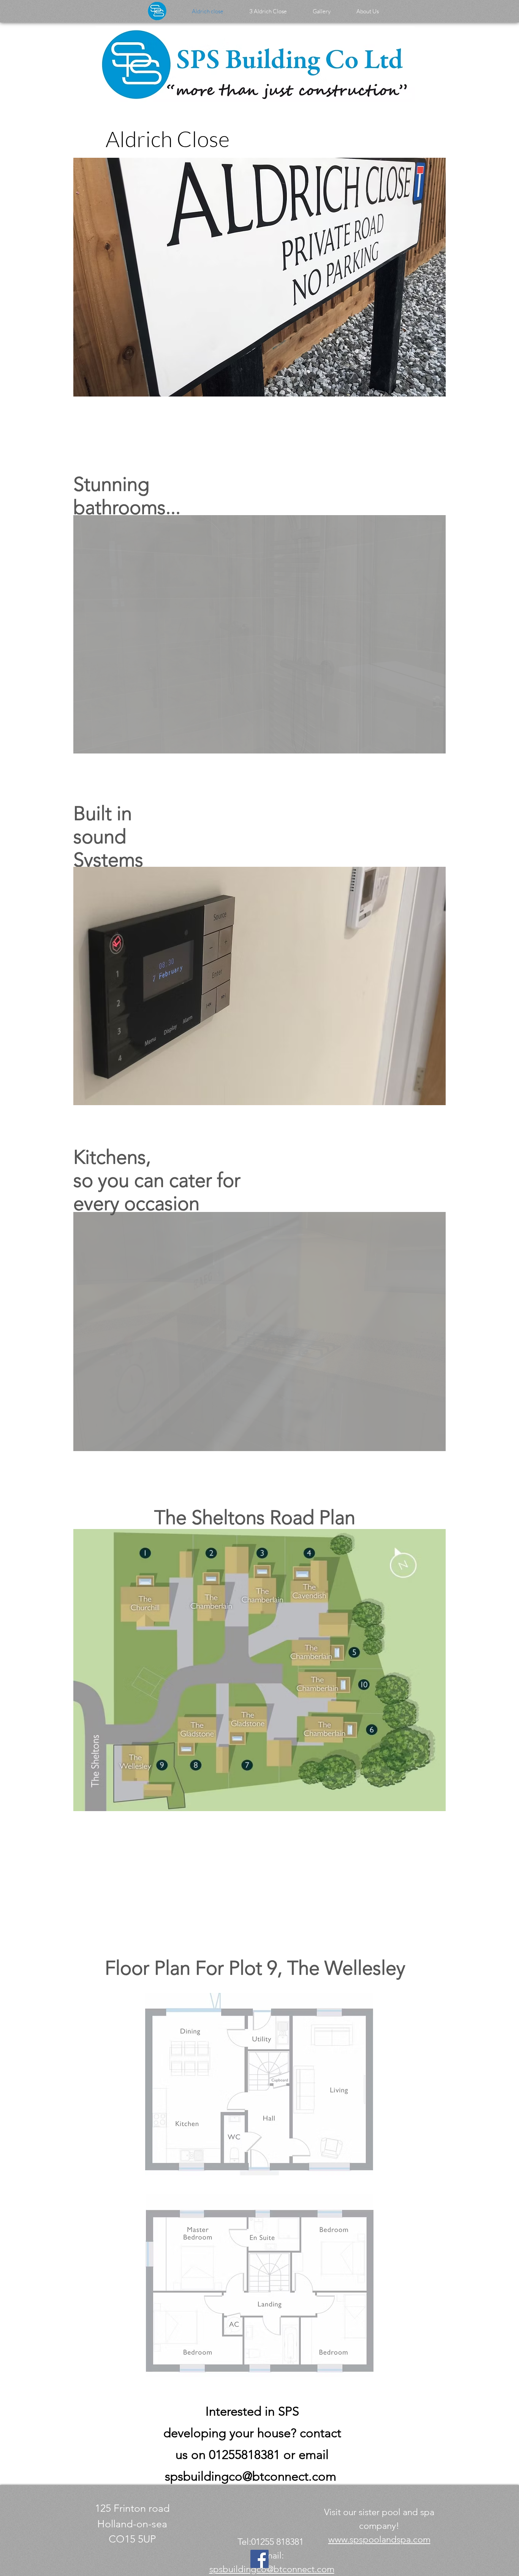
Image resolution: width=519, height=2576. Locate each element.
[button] (259, 277)
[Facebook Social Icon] (259, 2559)
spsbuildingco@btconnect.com (251, 2476)
